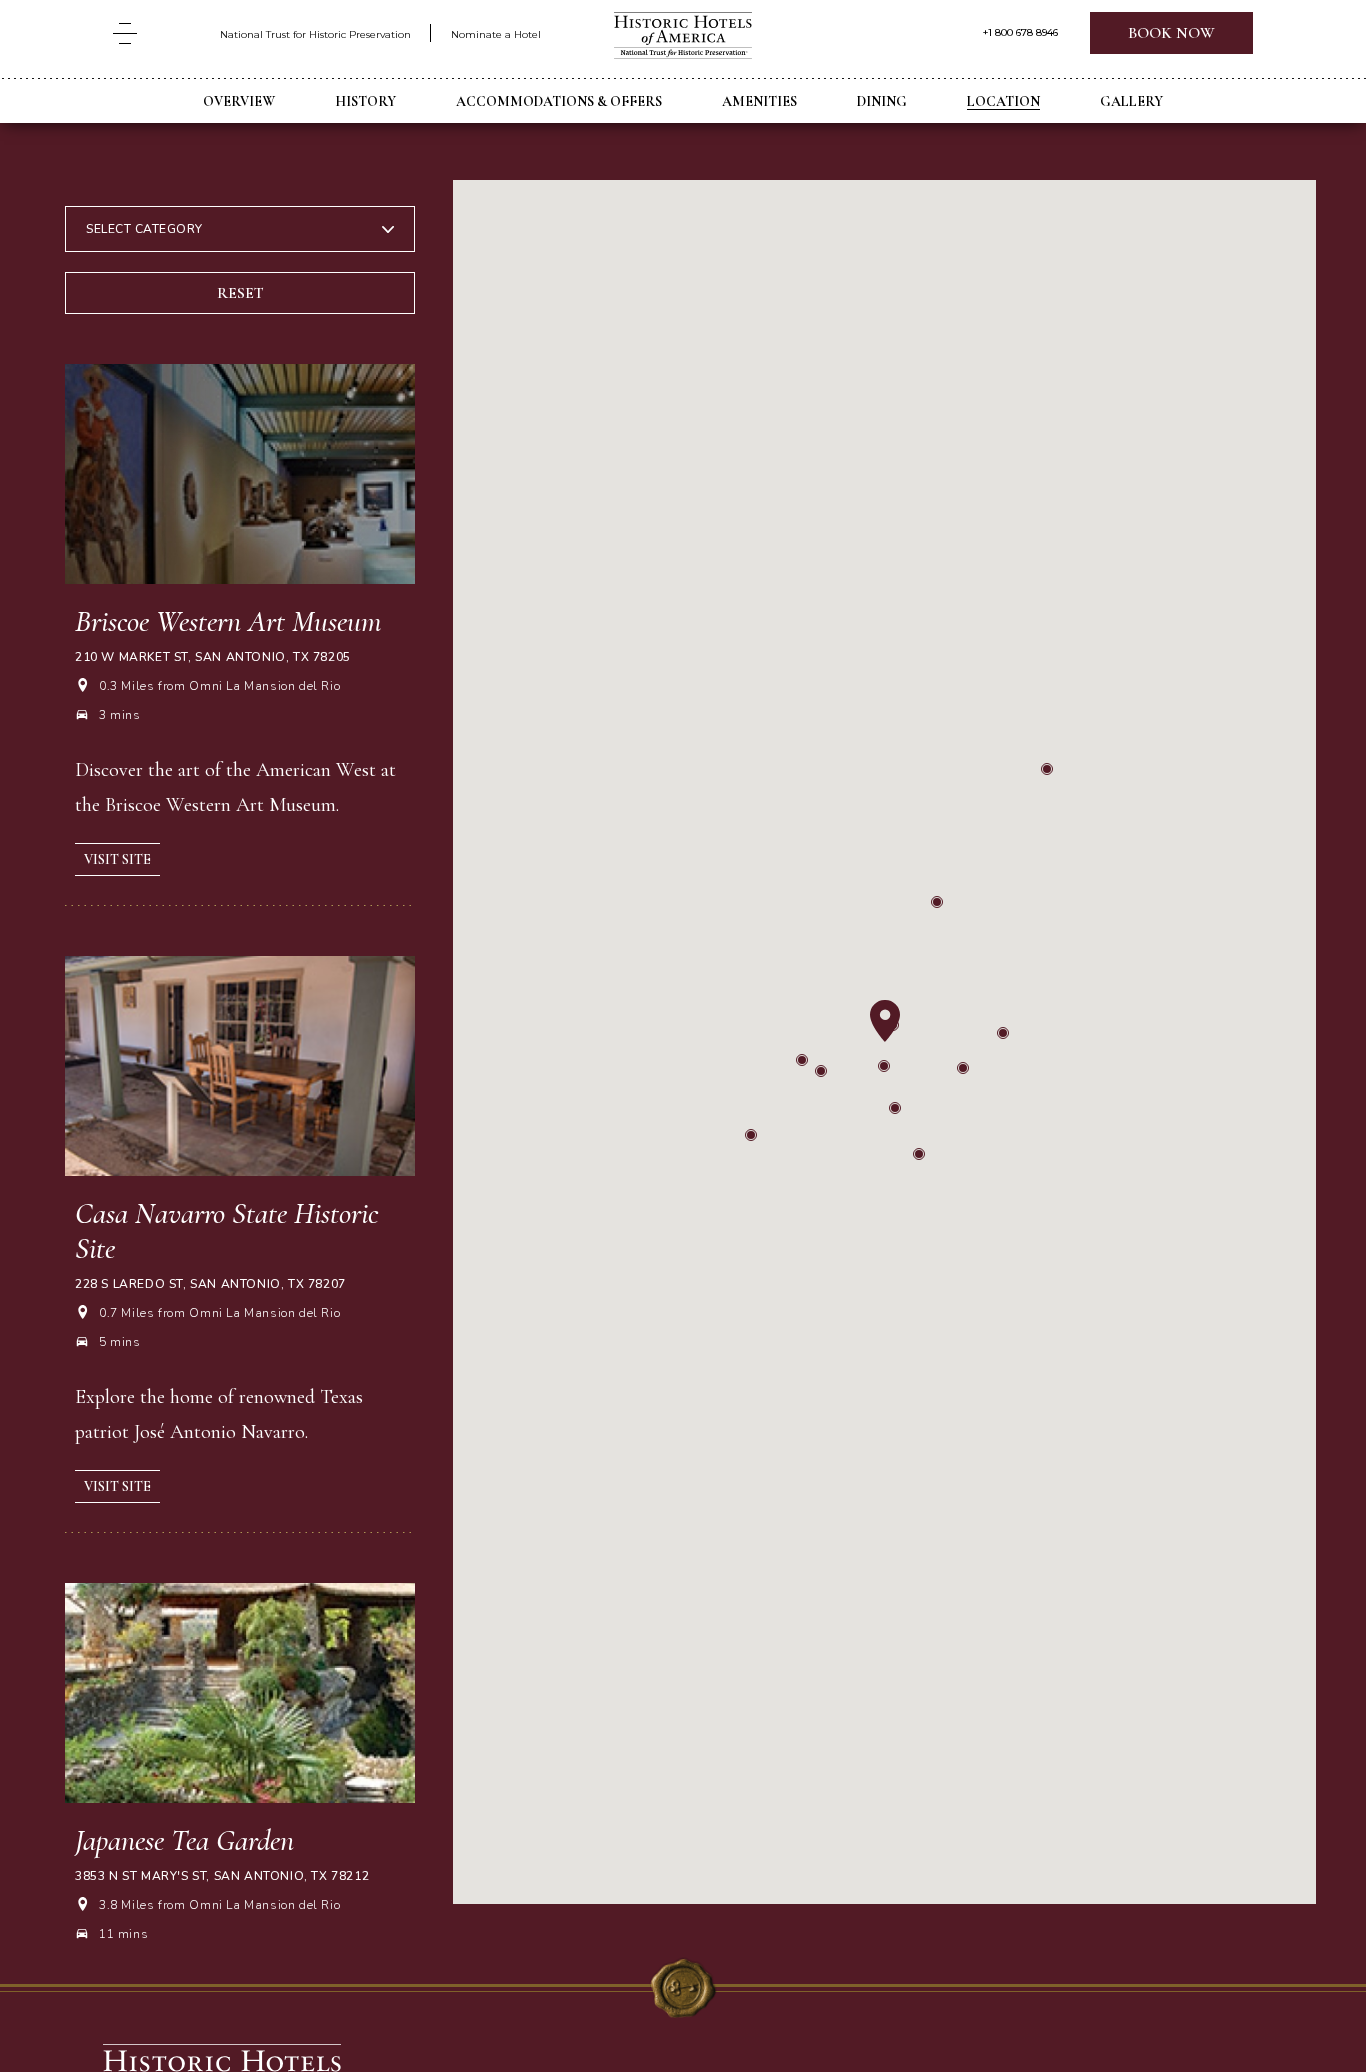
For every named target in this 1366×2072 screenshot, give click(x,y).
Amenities (759, 101)
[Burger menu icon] (125, 33)
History (365, 101)
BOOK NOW (1171, 33)
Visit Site (117, 859)
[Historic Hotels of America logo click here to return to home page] (683, 37)
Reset (240, 293)
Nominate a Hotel (496, 34)
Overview (239, 101)
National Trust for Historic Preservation (315, 34)
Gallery (1131, 101)
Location (1003, 101)
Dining (882, 101)
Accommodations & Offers (559, 101)
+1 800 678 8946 (1020, 33)
